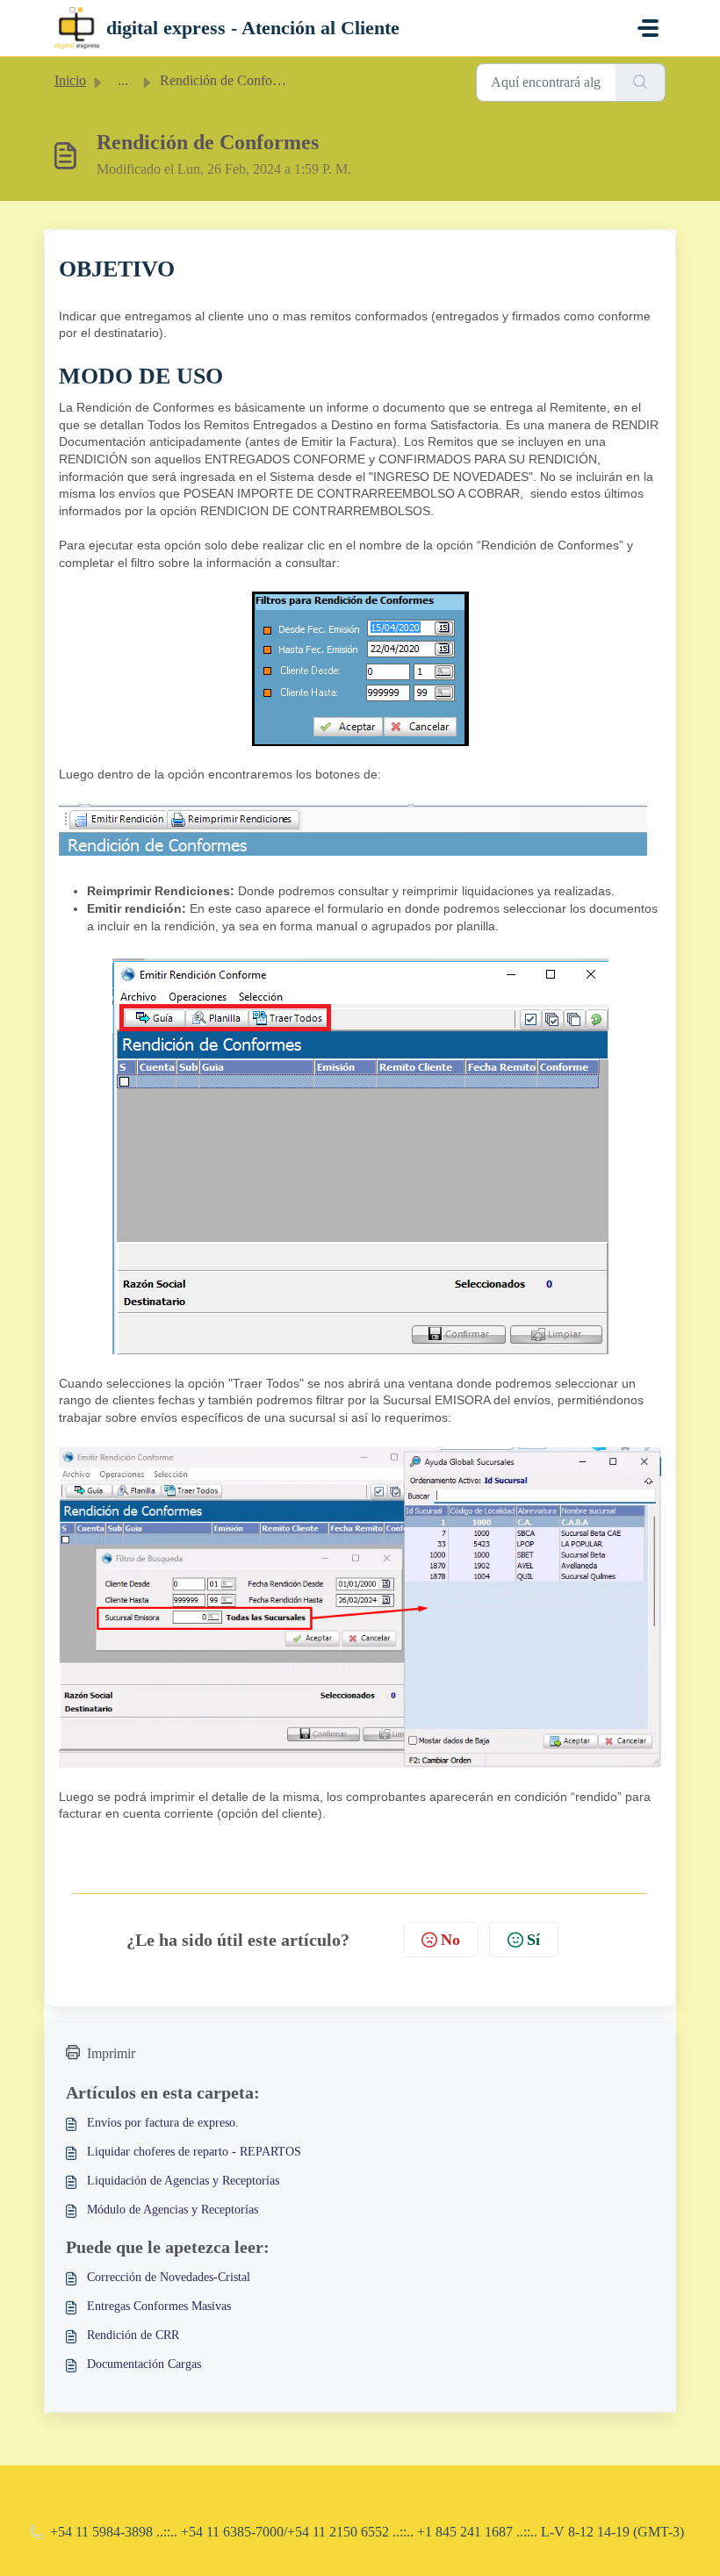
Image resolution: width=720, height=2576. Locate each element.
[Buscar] (641, 83)
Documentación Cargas (144, 2364)
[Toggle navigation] (648, 28)
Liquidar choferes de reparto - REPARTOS (194, 2152)
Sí (533, 1940)
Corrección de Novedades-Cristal (169, 2277)
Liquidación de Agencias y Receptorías (183, 2181)
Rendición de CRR (133, 2335)
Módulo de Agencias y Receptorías (173, 2210)
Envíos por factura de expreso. (163, 2123)
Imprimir (111, 2053)
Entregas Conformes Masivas (159, 2306)
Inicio (70, 80)
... (123, 80)
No (450, 1940)
